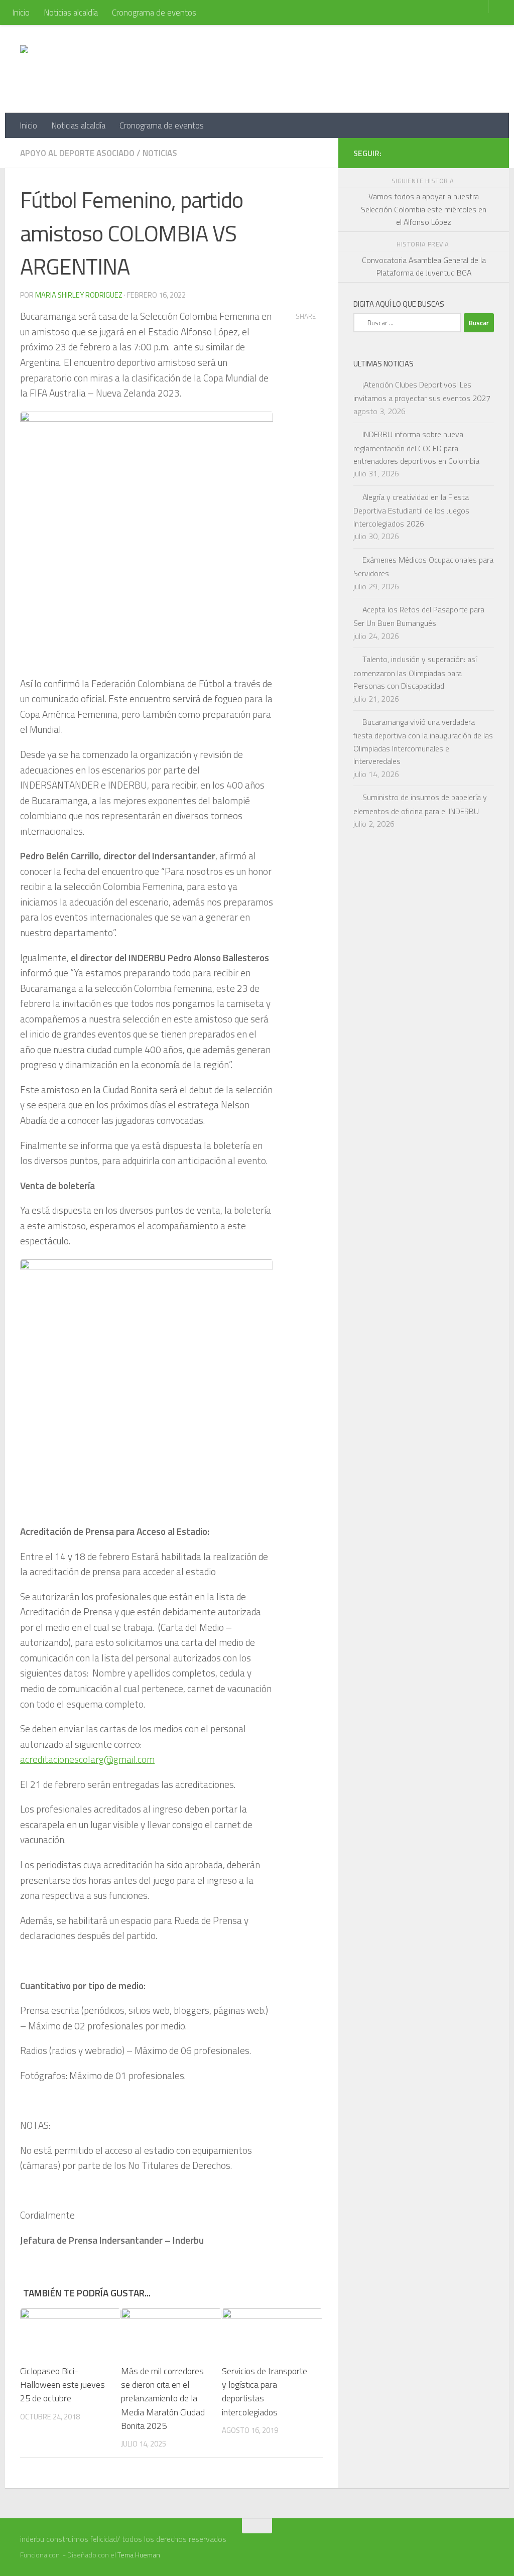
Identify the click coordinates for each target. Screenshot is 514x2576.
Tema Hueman (139, 2555)
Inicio (21, 13)
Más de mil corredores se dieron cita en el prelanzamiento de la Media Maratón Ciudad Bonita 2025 (163, 2398)
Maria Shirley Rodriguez (79, 295)
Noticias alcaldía (71, 13)
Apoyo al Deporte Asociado (77, 153)
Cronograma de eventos (154, 13)
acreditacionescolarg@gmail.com (87, 1759)
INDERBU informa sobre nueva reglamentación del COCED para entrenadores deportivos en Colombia (416, 447)
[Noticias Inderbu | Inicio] (101, 69)
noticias (160, 153)
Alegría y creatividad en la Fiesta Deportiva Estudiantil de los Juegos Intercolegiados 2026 (411, 510)
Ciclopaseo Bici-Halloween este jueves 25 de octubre (62, 2385)
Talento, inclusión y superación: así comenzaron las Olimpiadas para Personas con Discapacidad (415, 672)
